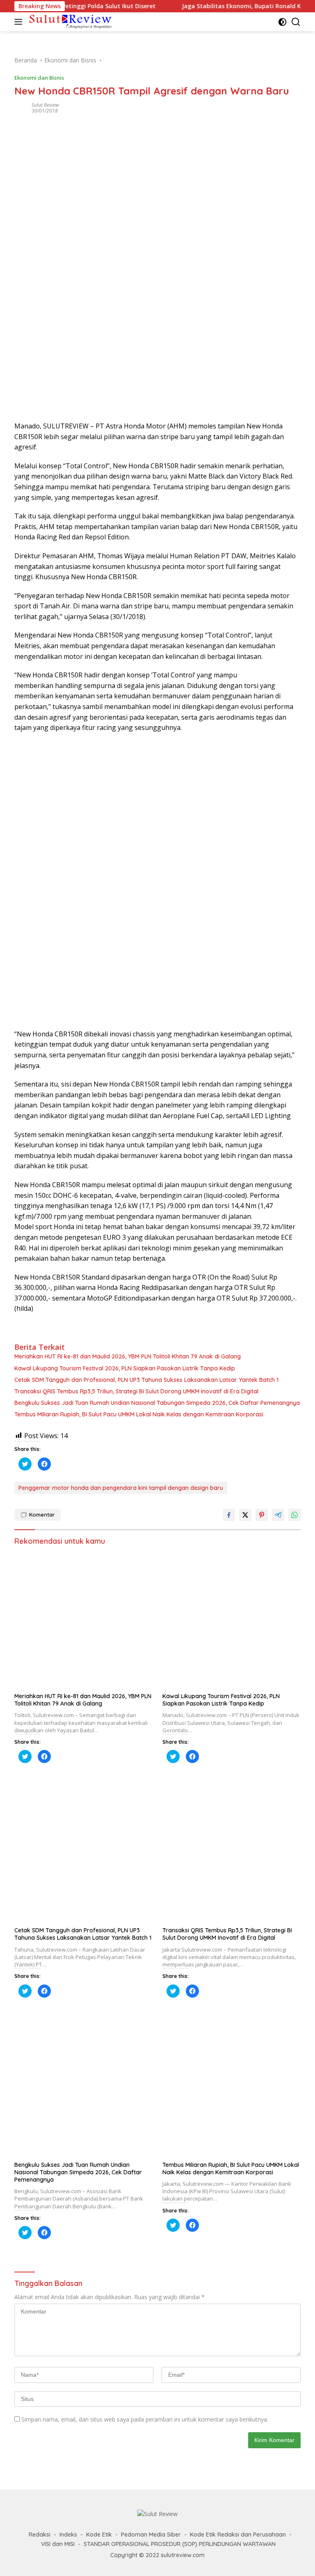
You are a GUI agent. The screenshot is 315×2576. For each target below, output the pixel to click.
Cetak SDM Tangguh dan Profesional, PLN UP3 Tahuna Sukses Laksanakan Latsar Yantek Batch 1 (146, 1380)
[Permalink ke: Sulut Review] (21, 107)
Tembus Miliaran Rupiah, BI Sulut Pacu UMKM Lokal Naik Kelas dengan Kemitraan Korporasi (139, 1414)
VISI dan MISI (58, 2544)
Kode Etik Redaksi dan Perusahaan (238, 2535)
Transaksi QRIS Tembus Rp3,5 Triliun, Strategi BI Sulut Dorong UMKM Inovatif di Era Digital (136, 1391)
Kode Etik (99, 2535)
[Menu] (20, 22)
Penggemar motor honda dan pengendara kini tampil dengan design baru (121, 1488)
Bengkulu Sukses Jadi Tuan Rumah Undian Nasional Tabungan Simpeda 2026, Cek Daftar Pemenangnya (157, 1403)
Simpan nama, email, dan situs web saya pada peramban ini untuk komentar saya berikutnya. (145, 2419)
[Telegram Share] (278, 1515)
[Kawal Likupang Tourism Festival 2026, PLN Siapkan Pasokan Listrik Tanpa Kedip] (232, 1619)
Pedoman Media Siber (151, 2535)
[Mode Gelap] (282, 22)
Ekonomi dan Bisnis (39, 78)
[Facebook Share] (229, 1515)
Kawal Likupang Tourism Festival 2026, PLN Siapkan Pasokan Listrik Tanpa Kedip (125, 1368)
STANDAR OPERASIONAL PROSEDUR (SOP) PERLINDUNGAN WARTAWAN (180, 2544)
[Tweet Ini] (245, 1515)
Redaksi (40, 2535)
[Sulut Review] (70, 22)
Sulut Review (45, 105)
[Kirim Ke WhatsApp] (294, 1515)
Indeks (68, 2535)
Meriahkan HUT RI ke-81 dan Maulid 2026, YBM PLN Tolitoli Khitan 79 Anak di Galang (128, 1356)
